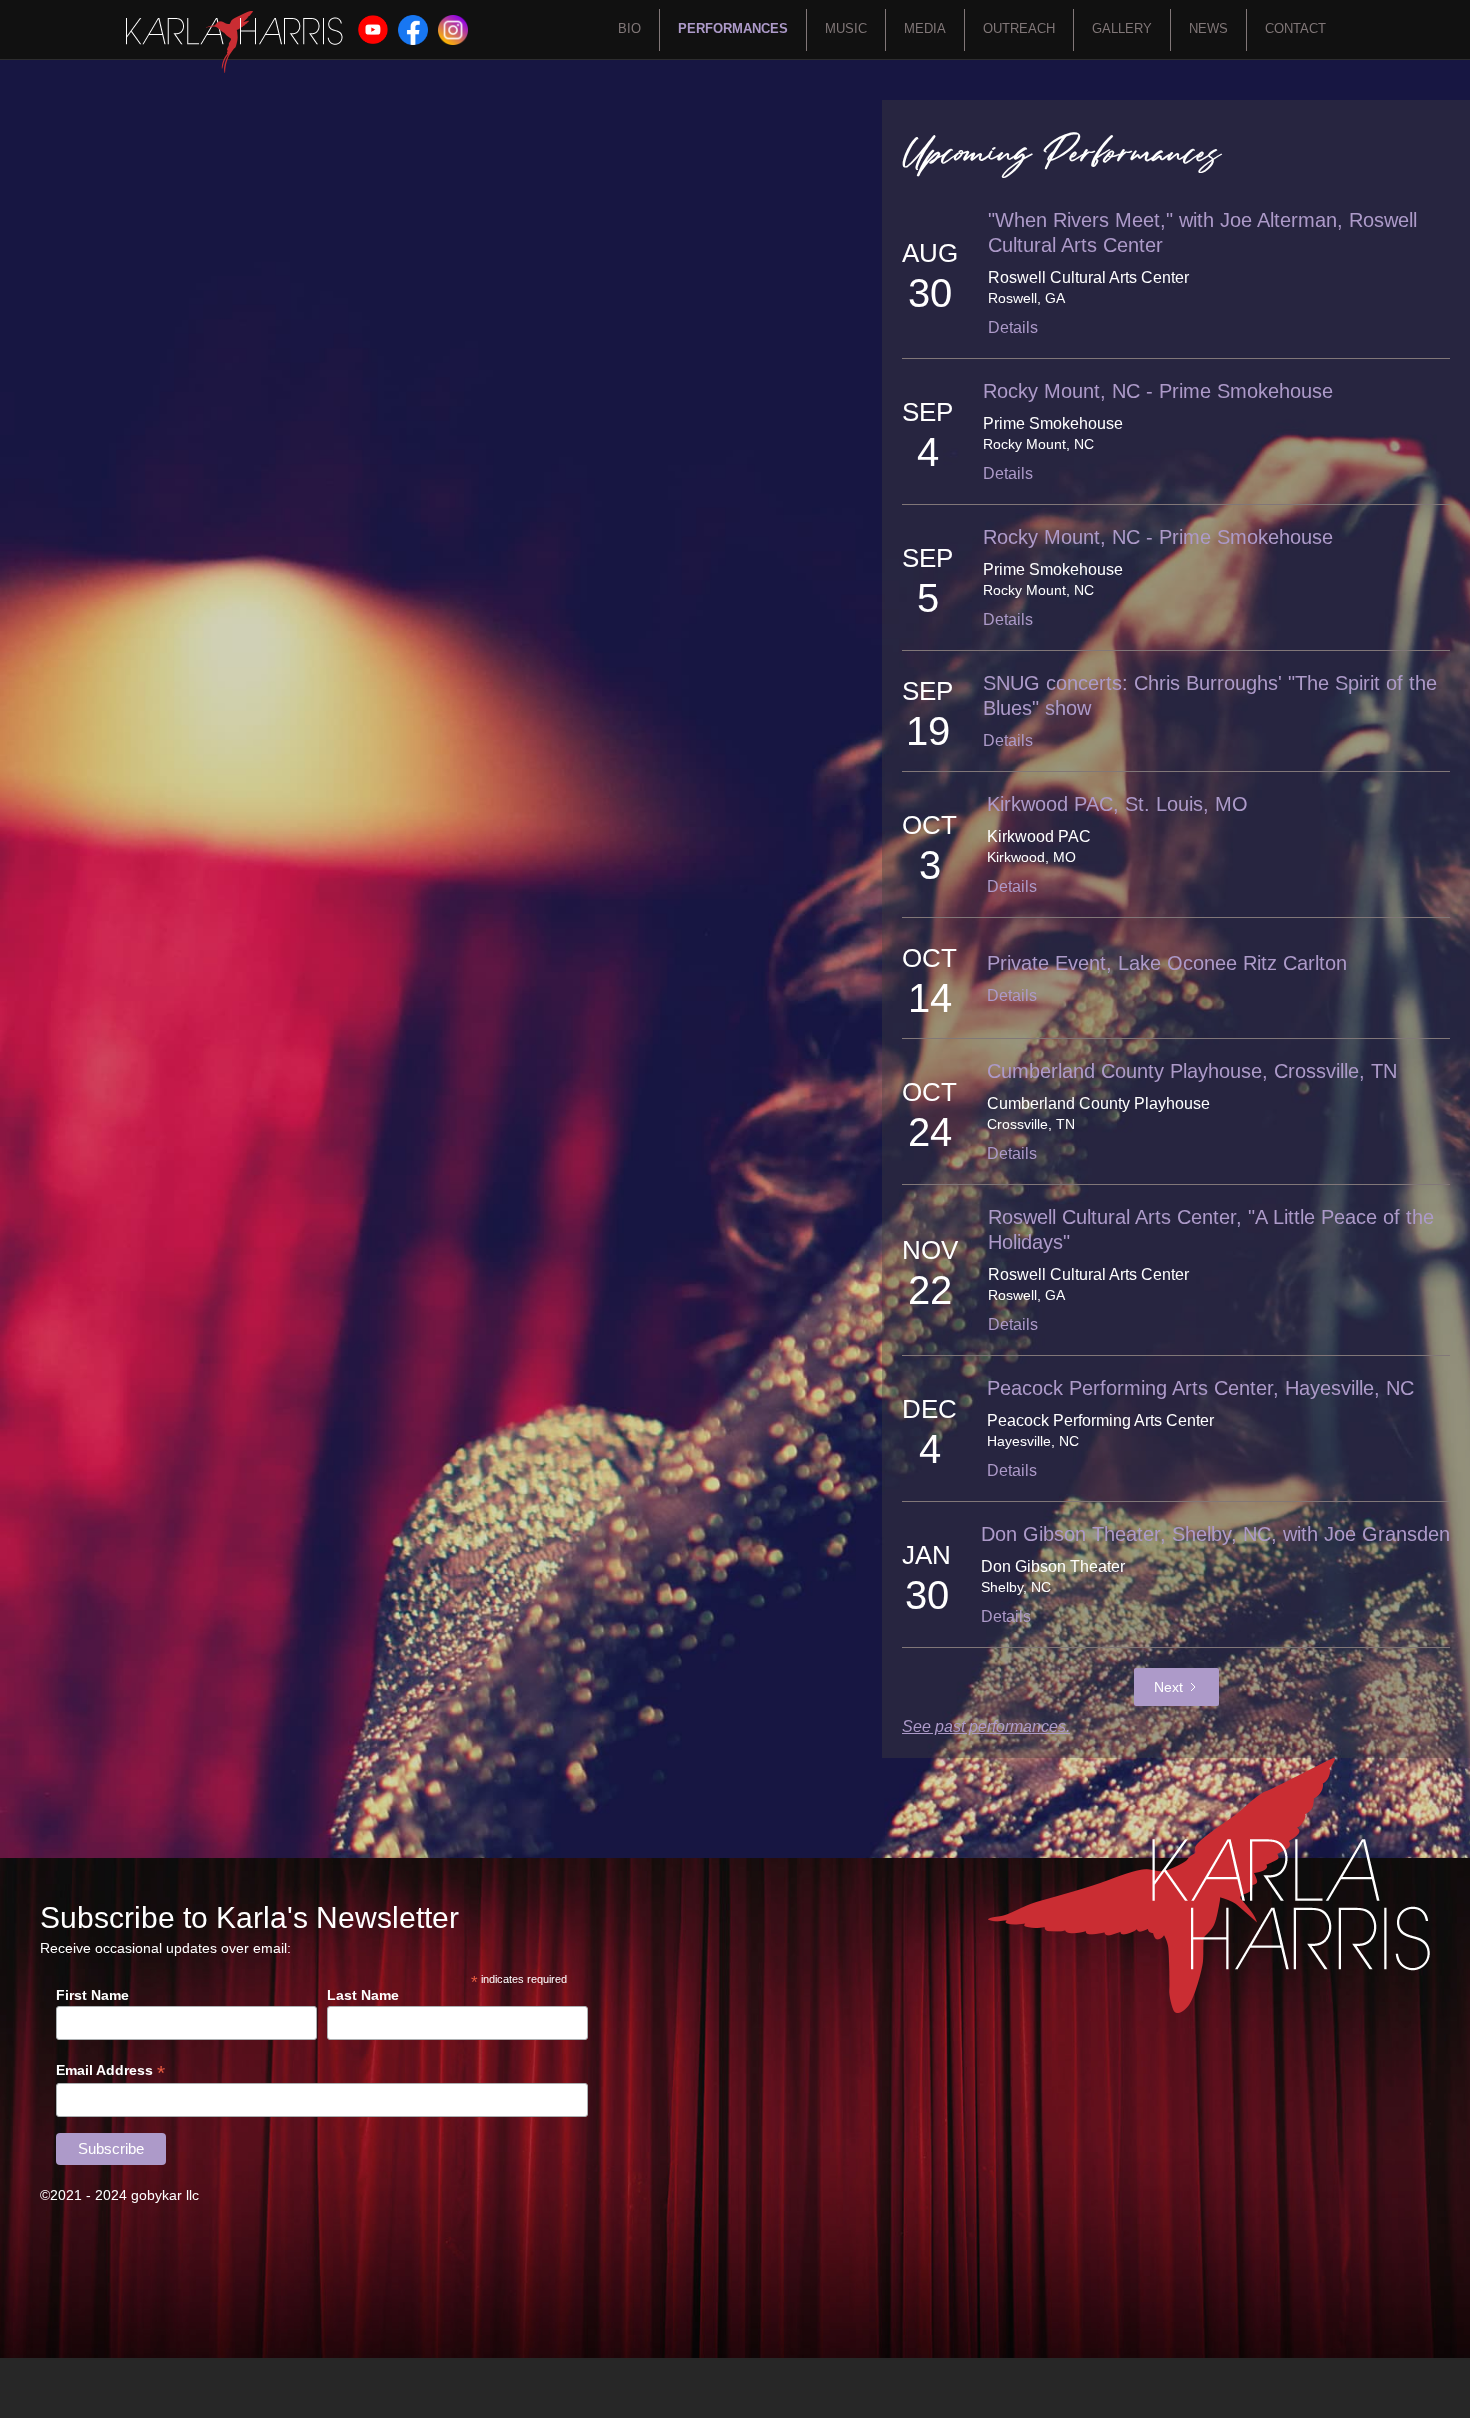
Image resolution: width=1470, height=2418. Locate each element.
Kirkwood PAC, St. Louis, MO (1117, 804)
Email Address (110, 2070)
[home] (234, 42)
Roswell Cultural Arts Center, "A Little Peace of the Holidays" (1211, 1229)
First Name (92, 1995)
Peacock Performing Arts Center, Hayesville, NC (1200, 1388)
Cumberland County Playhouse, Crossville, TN (1192, 1071)
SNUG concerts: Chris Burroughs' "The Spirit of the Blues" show (1210, 695)
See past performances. (986, 1726)
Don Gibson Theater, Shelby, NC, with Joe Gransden (1215, 1534)
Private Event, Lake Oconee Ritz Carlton (1167, 963)
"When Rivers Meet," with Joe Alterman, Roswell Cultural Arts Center (1202, 232)
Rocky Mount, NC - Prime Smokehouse (1158, 391)
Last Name (363, 1995)
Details (1013, 327)
